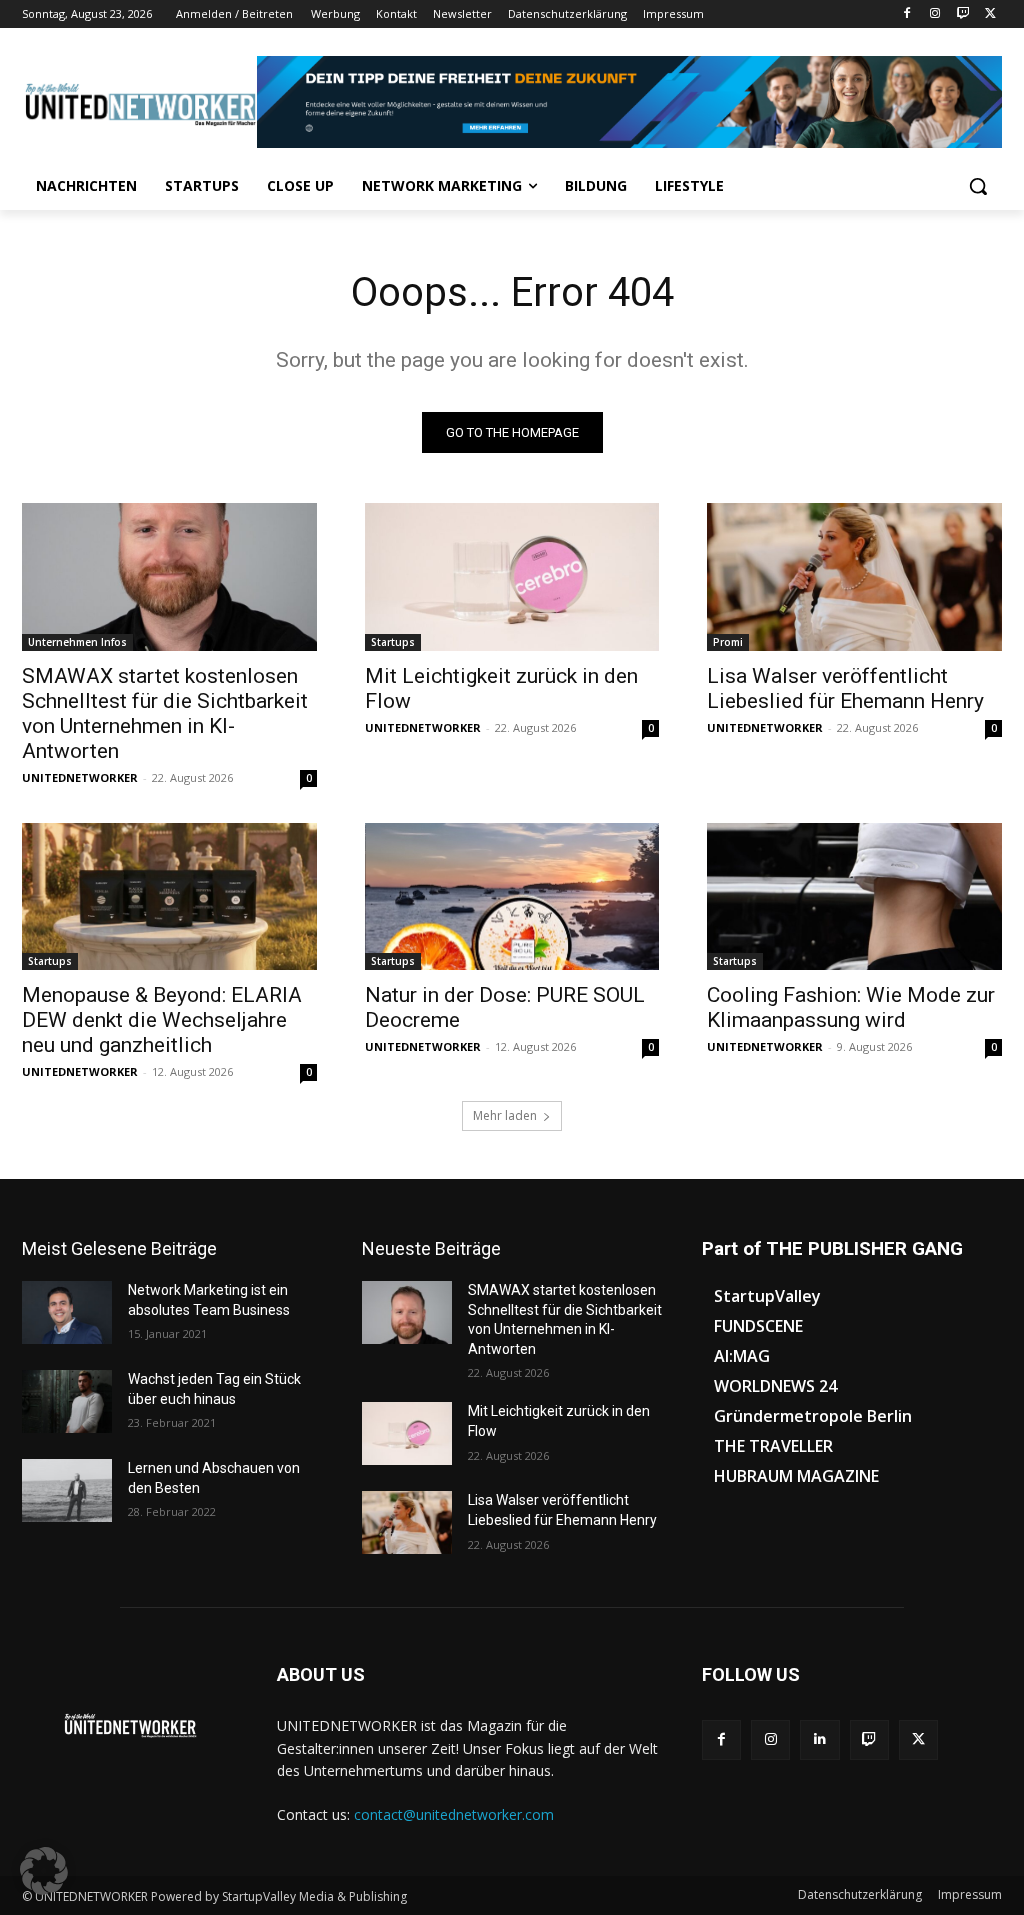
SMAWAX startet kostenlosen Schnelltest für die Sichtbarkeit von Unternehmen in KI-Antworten (165, 713)
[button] (978, 186)
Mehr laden (505, 1115)
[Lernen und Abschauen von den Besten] (67, 1490)
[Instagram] (935, 14)
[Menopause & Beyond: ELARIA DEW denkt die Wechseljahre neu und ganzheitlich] (169, 896)
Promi (728, 642)
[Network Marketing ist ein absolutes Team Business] (67, 1312)
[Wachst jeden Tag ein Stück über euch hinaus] (67, 1401)
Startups (393, 642)
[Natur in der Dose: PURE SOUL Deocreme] (512, 896)
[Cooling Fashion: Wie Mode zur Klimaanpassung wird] (854, 896)
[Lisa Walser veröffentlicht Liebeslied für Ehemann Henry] (854, 576)
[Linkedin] (819, 1739)
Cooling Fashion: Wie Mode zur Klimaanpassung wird (851, 1007)
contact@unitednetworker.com (454, 1814)
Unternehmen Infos (77, 642)
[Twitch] (962, 14)
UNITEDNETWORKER (80, 777)
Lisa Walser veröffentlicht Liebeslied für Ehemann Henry (845, 688)
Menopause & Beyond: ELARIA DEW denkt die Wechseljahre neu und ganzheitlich (162, 1020)
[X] (990, 14)
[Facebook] (907, 14)
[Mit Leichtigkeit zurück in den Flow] (512, 576)
